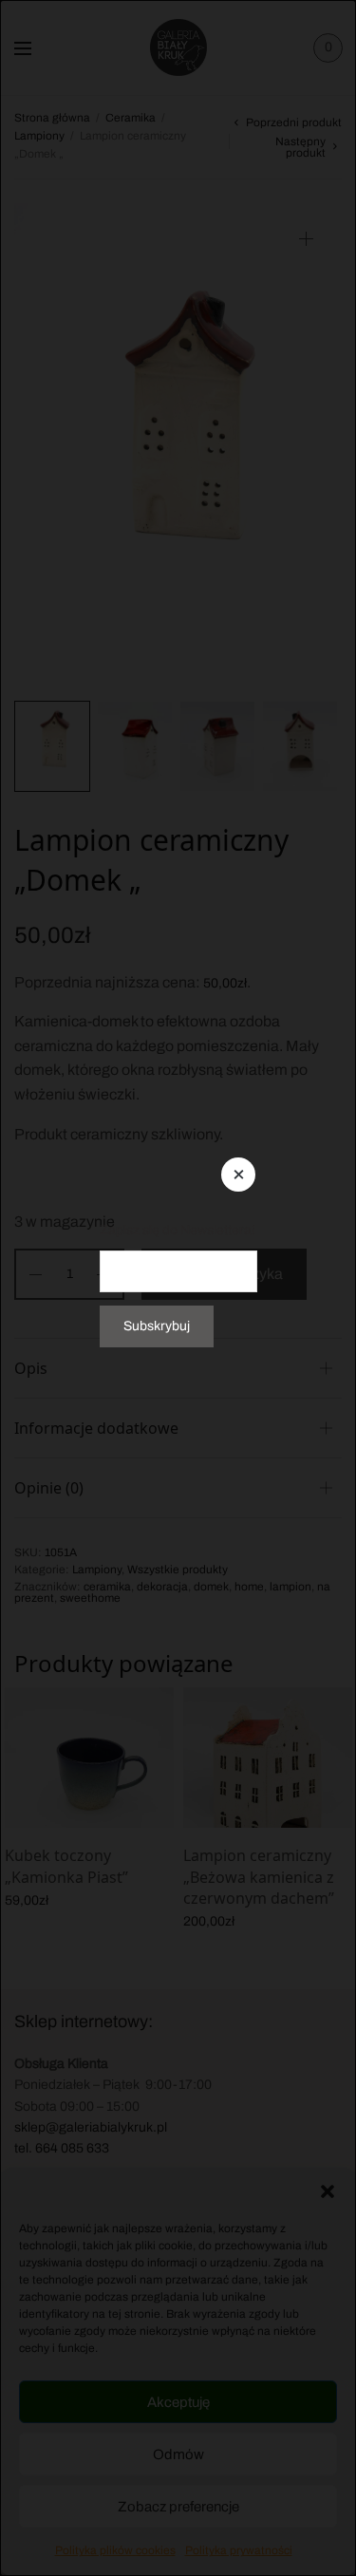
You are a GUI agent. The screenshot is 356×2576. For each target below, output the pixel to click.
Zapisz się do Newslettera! (178, 1229)
